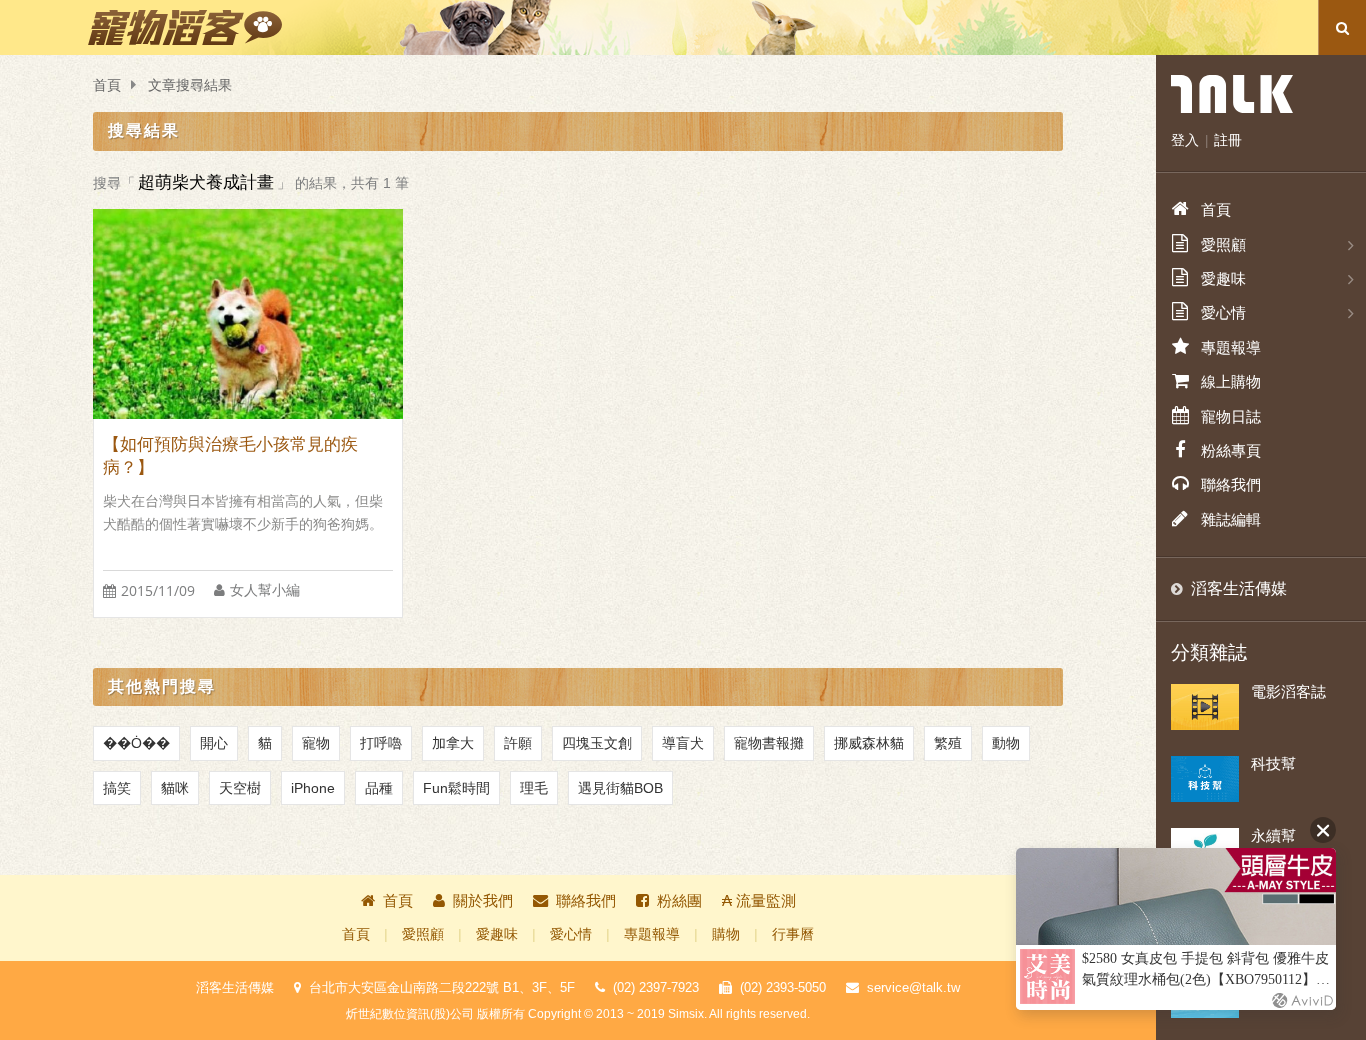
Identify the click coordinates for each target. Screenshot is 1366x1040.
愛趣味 (497, 934)
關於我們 (483, 900)
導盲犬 (683, 743)
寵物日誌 (1231, 416)
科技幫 (1273, 763)
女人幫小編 (265, 590)
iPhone (313, 788)
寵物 (316, 743)
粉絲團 (679, 900)
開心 (214, 743)
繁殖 (948, 743)
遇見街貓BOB (620, 788)
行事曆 (793, 934)
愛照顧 (423, 934)
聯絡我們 (586, 900)
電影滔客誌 (1288, 691)
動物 (1006, 743)
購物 (726, 934)
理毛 (534, 788)
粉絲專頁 (1231, 450)
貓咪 (175, 788)
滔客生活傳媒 (1239, 588)
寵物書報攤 (769, 743)
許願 (518, 743)
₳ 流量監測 (759, 900)
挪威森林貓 (869, 743)
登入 (1185, 140)
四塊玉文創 (597, 743)
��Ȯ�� (136, 743)
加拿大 (453, 743)
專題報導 (652, 934)
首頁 (107, 85)
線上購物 (1231, 381)
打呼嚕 (381, 743)
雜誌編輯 (1231, 519)
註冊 (1228, 140)
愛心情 (571, 934)
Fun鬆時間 (456, 788)
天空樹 (240, 788)
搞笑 (117, 788)
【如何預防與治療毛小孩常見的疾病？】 (230, 456)
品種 (379, 788)
